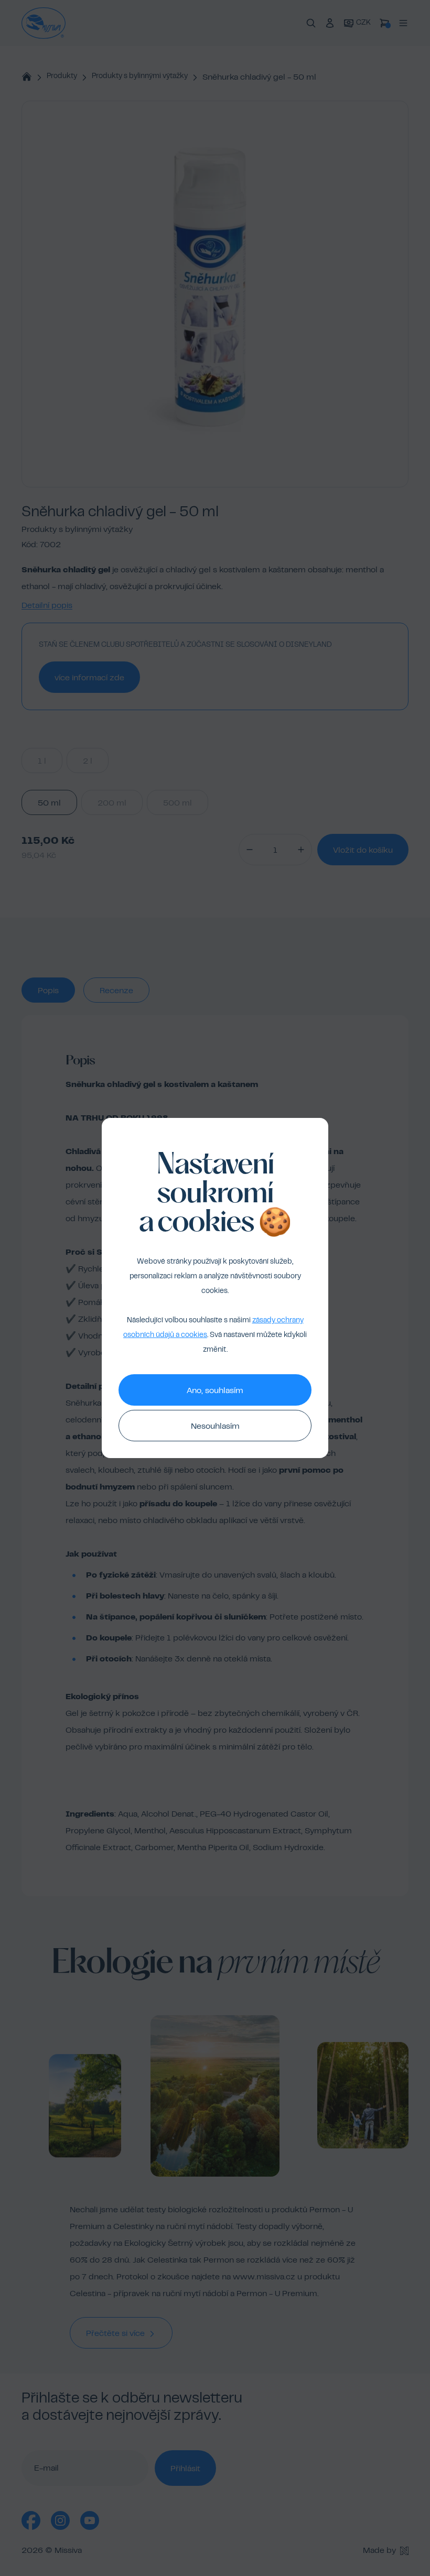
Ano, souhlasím (215, 1391)
